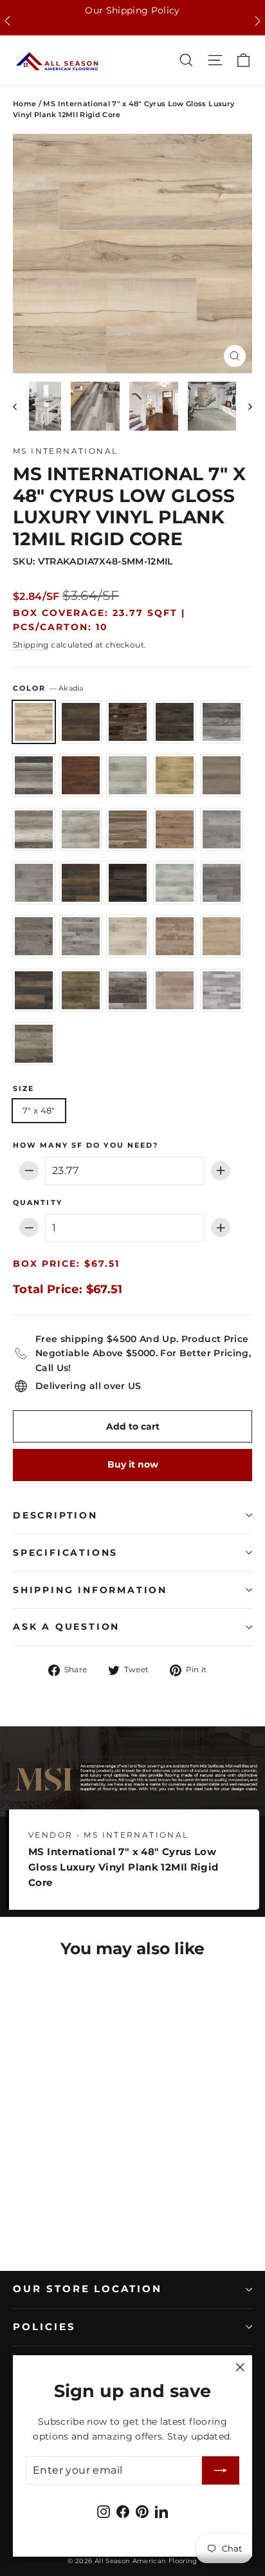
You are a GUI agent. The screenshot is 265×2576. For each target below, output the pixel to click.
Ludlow (34, 936)
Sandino (222, 936)
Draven (34, 829)
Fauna (175, 829)
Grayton (34, 883)
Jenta (128, 883)
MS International (65, 451)
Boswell (222, 722)
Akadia (34, 722)
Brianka (128, 775)
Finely (222, 829)
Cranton (222, 775)
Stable (34, 990)
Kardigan (175, 883)
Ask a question (66, 1627)
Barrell (81, 722)
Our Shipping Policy (132, 10)
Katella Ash (222, 883)
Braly (81, 775)
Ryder (175, 936)
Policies (44, 2327)
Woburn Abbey (222, 990)
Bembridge (128, 722)
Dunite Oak (81, 829)
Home (24, 104)
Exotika (128, 829)
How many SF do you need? (86, 1146)
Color (48, 688)
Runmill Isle (128, 936)
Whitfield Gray (175, 990)
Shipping (31, 645)
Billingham (175, 722)
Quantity (38, 1203)
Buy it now (133, 1464)
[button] (7, 21)
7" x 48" (39, 1110)
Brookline (175, 775)
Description (55, 1515)
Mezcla (81, 936)
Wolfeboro (34, 1044)
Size (23, 1089)
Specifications (65, 1553)
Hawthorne (81, 883)
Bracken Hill (34, 775)
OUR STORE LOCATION (87, 2289)
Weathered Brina (128, 990)
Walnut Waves (81, 990)
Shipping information (90, 1590)
